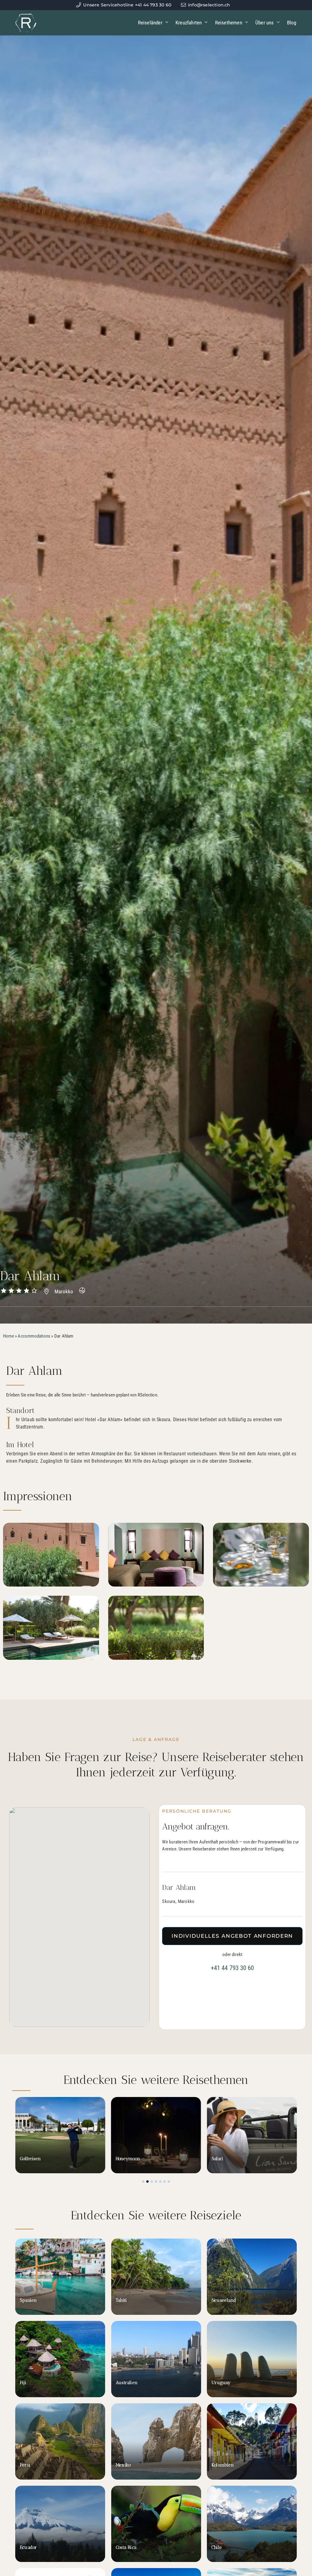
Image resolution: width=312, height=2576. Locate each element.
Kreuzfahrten (189, 23)
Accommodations (34, 1336)
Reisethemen (229, 23)
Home (9, 1336)
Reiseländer (150, 23)
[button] (143, 2181)
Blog (292, 23)
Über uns (265, 23)
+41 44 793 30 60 (232, 1968)
